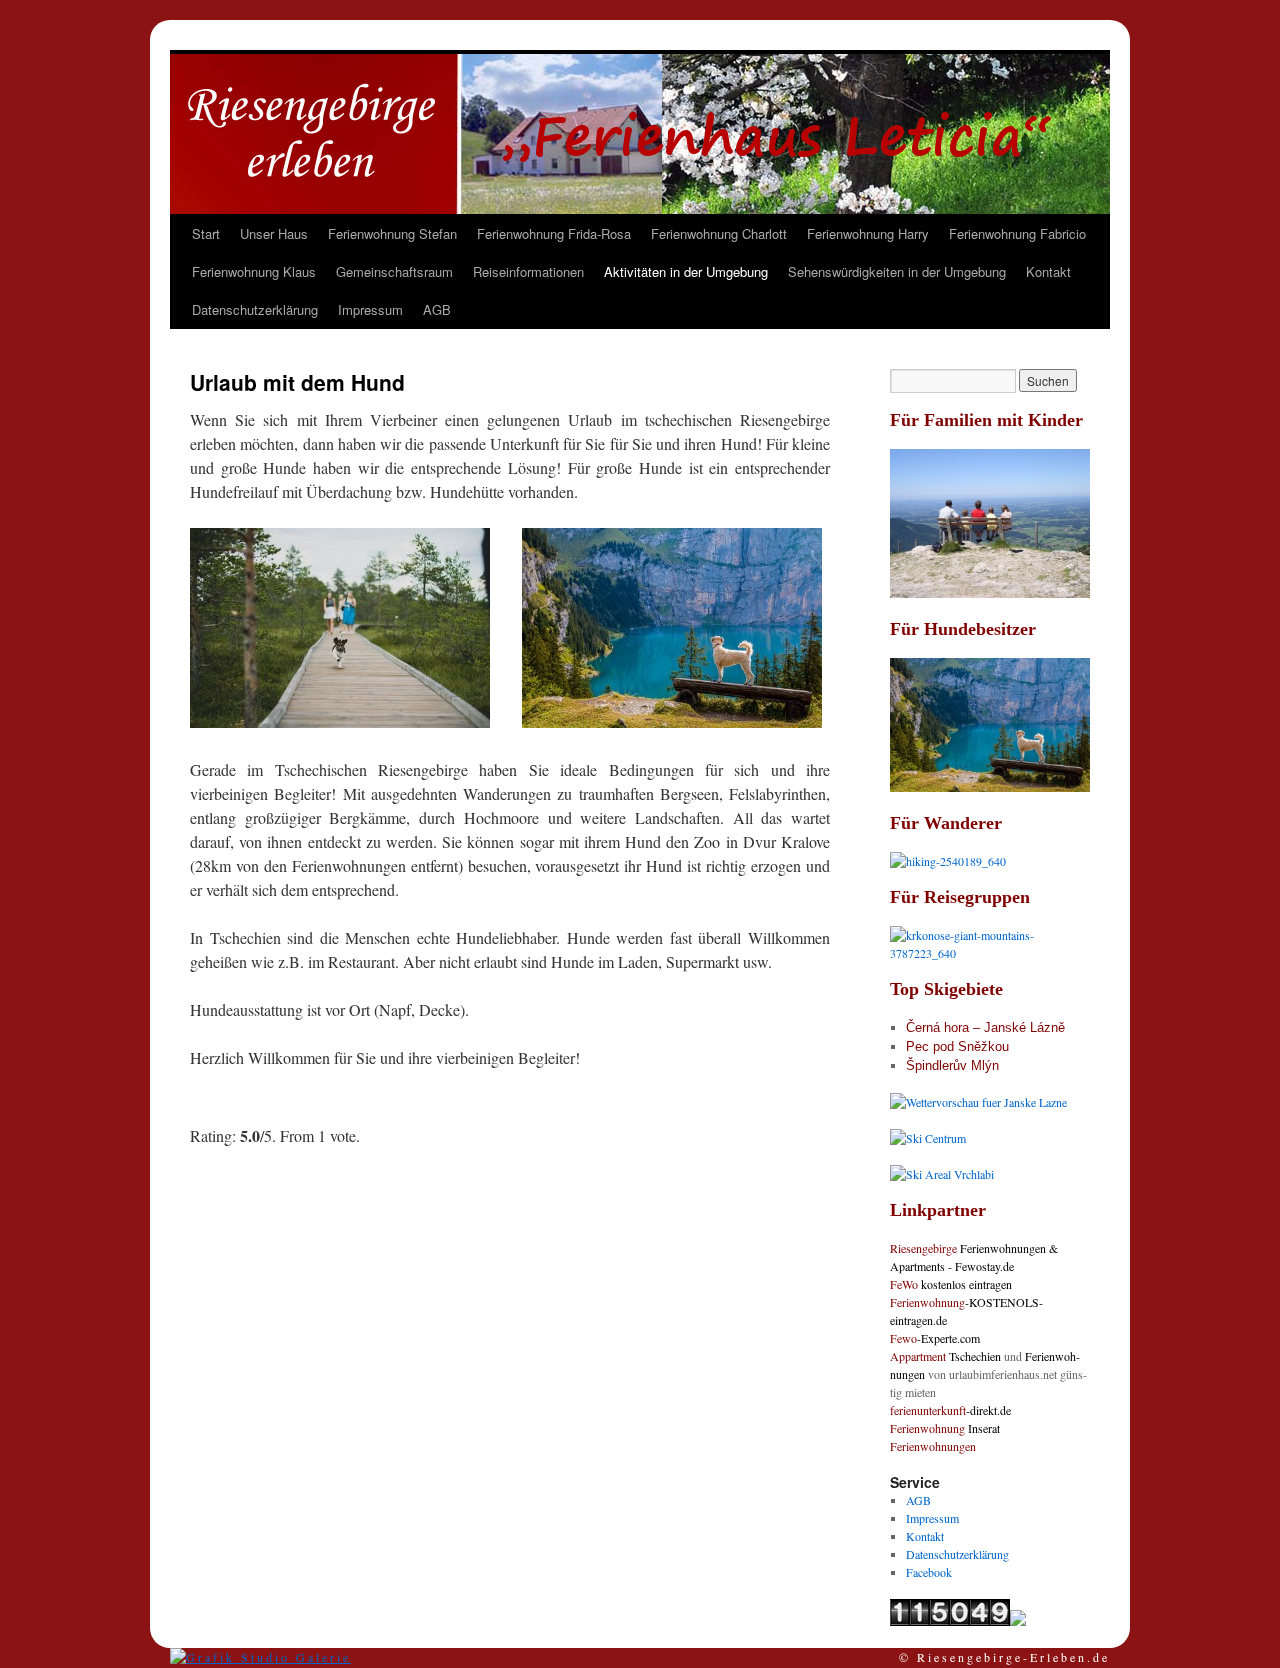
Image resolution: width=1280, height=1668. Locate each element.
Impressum (370, 309)
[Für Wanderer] (948, 861)
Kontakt (1048, 271)
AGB (437, 309)
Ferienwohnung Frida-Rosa (554, 233)
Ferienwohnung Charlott (719, 233)
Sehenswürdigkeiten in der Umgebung (897, 271)
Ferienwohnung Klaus (254, 271)
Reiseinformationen (528, 271)
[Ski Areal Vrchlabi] (942, 1174)
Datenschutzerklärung (255, 309)
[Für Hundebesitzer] (990, 787)
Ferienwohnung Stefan (392, 233)
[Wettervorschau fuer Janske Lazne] (978, 1102)
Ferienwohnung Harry (868, 233)
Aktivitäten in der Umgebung (686, 271)
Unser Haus (274, 233)
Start (206, 233)
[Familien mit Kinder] (990, 593)
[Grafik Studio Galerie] (260, 1657)
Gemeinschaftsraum (394, 271)
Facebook (929, 1572)
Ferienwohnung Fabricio (1017, 233)
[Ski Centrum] (928, 1138)
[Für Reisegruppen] (990, 953)
